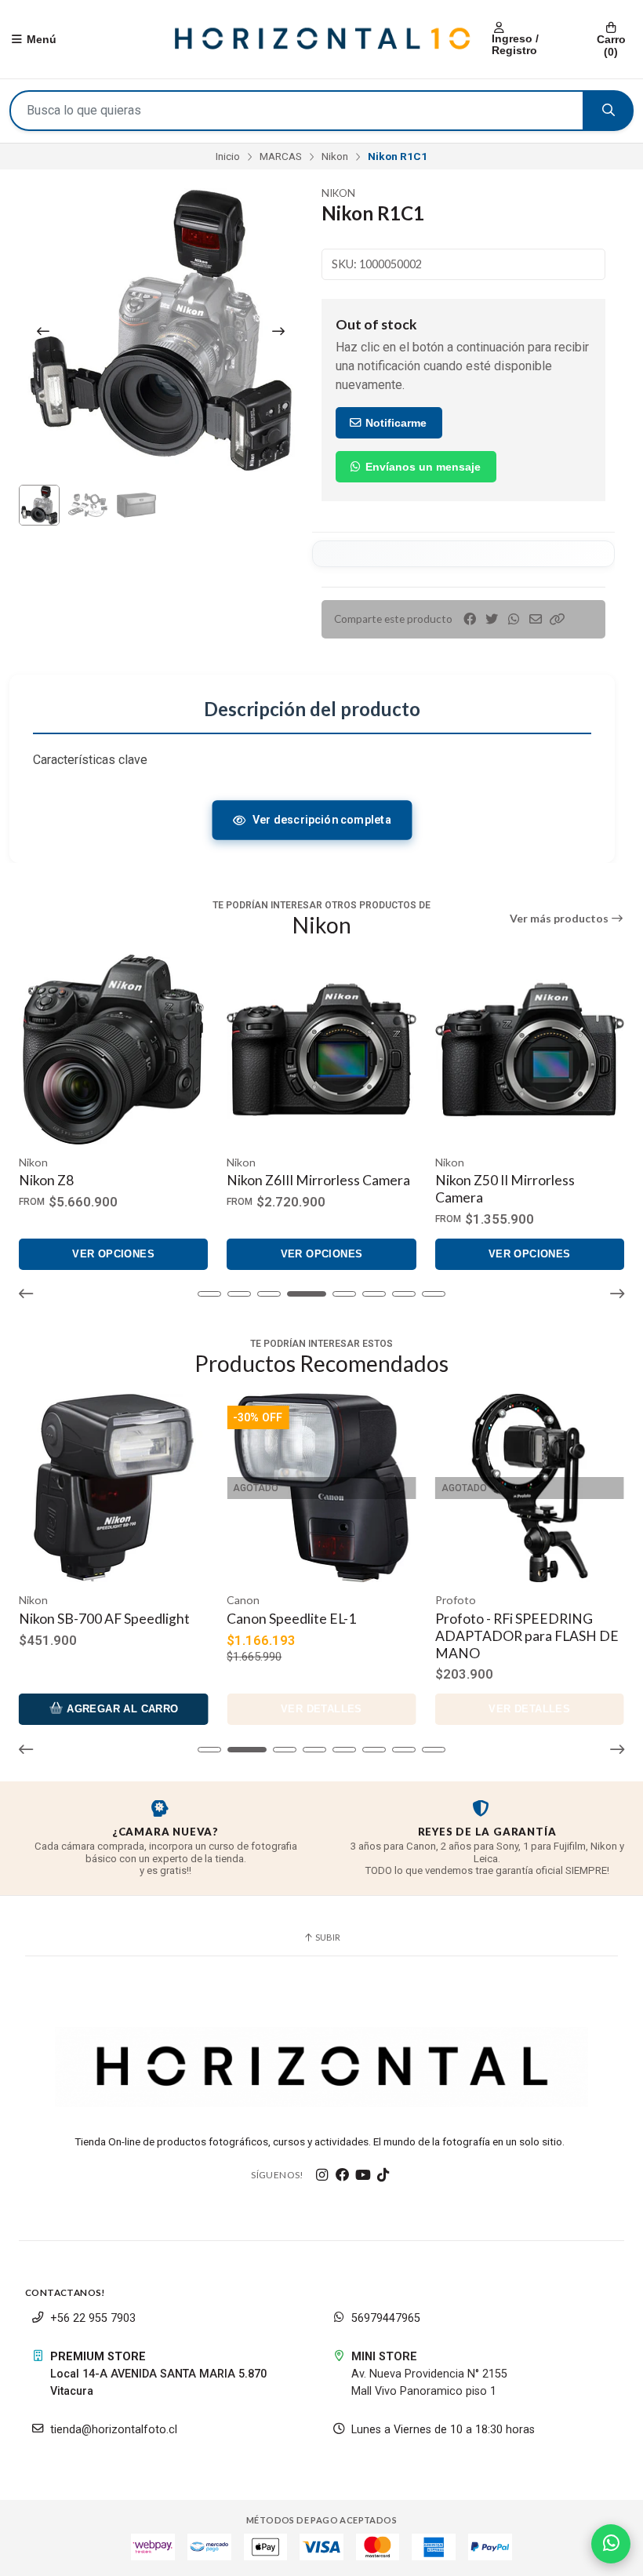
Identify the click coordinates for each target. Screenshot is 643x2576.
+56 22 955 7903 (93, 2318)
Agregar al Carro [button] (537, 1709)
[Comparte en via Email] (536, 619)
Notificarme (394, 423)
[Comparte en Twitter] (492, 619)
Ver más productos (560, 919)
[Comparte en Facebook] (470, 619)
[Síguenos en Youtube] (363, 2175)
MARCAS (281, 156)
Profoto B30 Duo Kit (498, 1619)
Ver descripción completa (321, 820)
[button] (558, 619)
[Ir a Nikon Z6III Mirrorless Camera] (321, 1049)
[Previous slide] (43, 331)
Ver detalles (114, 1709)
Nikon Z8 (46, 1180)
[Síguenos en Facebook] (343, 2175)
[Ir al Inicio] (321, 39)
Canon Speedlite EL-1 (84, 1619)
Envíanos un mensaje (421, 467)
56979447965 (386, 2318)
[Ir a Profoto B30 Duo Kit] (530, 1488)
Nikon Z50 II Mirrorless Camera (505, 1189)
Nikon (335, 156)
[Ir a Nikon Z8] (113, 1049)
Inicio (228, 156)
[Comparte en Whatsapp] (514, 619)
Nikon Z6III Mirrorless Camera (318, 1180)
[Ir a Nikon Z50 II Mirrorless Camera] (530, 1049)
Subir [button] (327, 1937)
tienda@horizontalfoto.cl (114, 2430)
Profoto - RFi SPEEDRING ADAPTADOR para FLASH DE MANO (318, 1636)
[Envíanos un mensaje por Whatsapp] (611, 2544)
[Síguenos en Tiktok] (383, 2175)
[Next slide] (278, 331)
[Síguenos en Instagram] (322, 2175)
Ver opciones (113, 1254)
